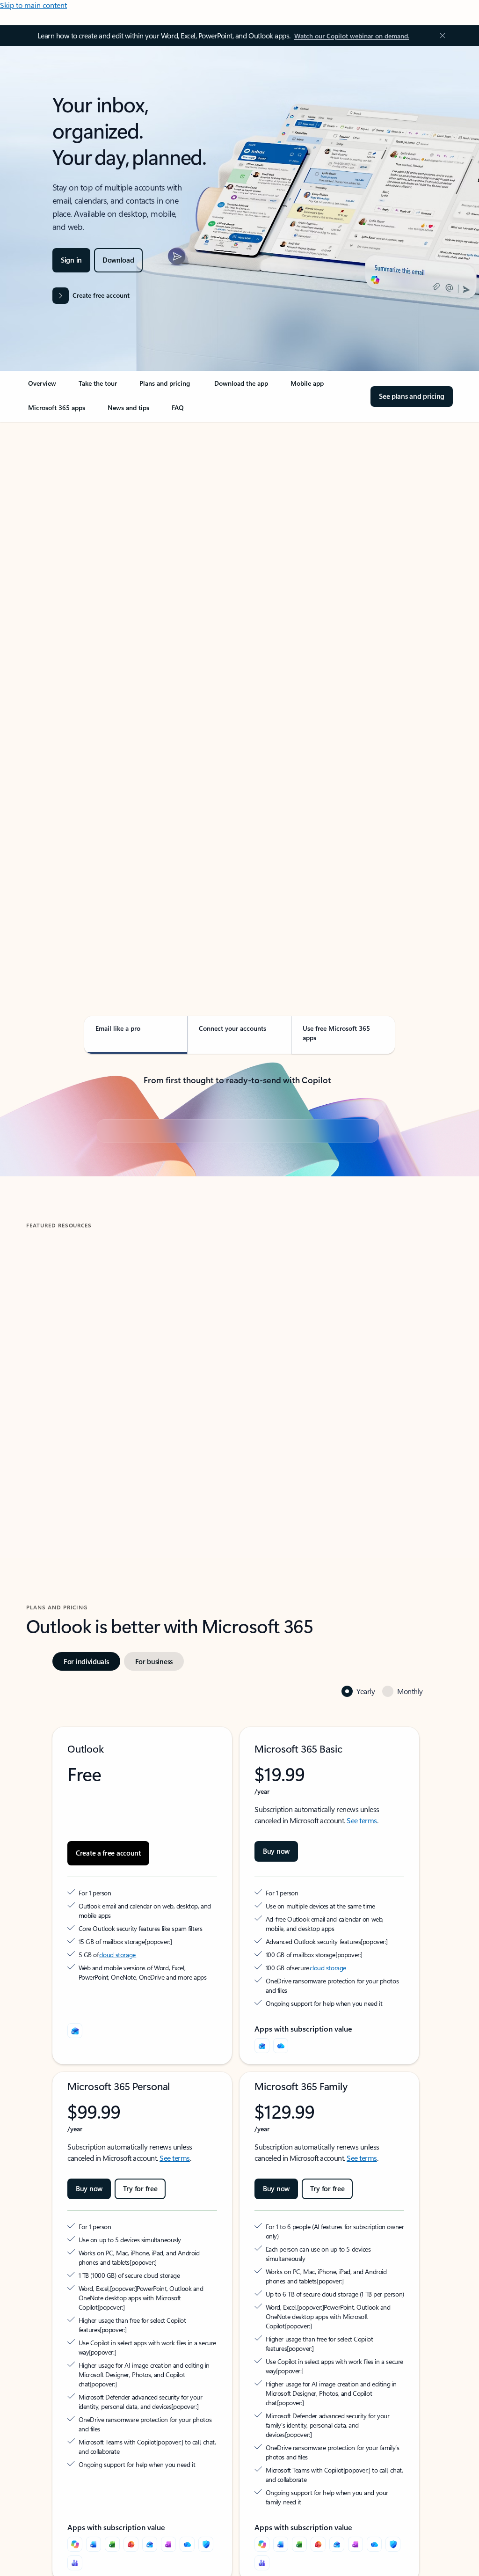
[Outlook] (262, 2194)
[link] (42, 387)
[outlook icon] (75, 2179)
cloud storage (118, 2103)
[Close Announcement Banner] (440, 36)
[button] (67, 1591)
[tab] (56, 517)
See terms (362, 1969)
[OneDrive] (281, 2194)
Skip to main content (33, 5)
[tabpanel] (238, 689)
